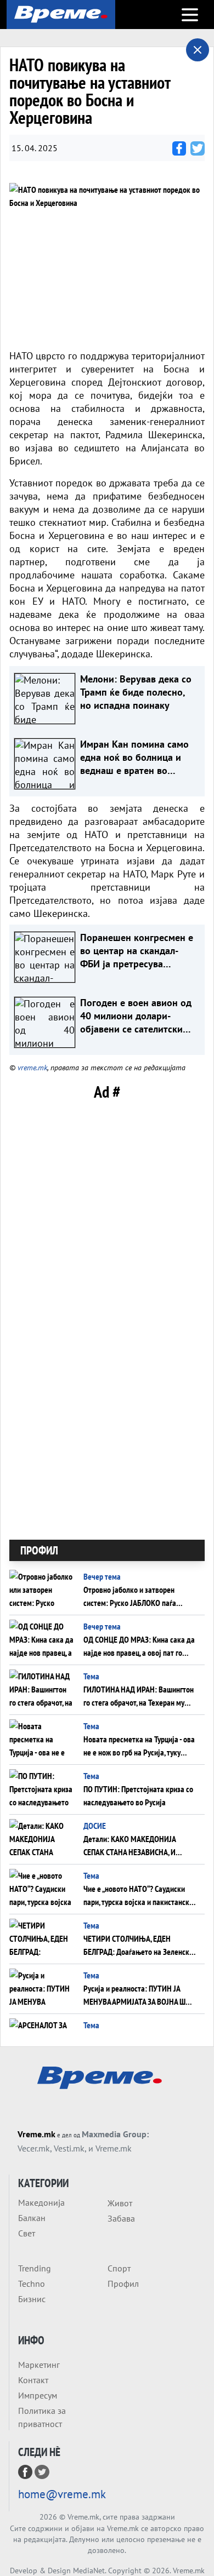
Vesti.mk (69, 2148)
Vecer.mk (34, 2148)
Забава (121, 2218)
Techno (32, 2284)
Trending (35, 2268)
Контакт (33, 2380)
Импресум (38, 2395)
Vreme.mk (36, 2134)
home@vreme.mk (62, 2494)
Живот (120, 2203)
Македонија (41, 2202)
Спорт (119, 2268)
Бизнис (32, 2299)
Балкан (32, 2218)
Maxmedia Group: (115, 2134)
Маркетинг (39, 2365)
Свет (27, 2233)
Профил (123, 2284)
